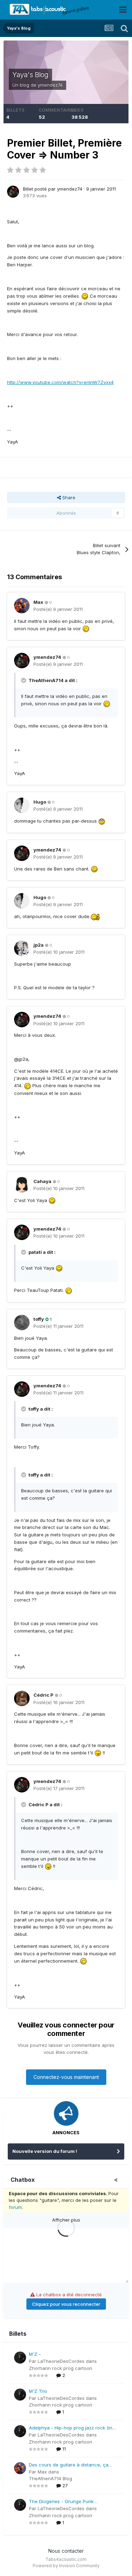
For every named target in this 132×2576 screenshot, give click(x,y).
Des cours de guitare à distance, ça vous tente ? (69, 2465)
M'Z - (35, 2354)
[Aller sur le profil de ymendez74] (13, 192)
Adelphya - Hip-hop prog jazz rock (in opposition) (71, 2428)
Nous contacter (66, 2551)
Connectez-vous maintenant (66, 2077)
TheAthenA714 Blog (51, 2478)
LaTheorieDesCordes (61, 2361)
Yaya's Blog (30, 75)
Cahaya (42, 1181)
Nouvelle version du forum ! (45, 2151)
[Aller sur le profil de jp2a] (22, 948)
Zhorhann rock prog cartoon (61, 2368)
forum (15, 2207)
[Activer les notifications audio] (118, 2180)
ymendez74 (50, 85)
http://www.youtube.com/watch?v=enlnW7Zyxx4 (60, 382)
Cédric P (43, 1695)
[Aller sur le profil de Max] (22, 606)
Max (38, 602)
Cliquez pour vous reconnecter (66, 2304)
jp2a (39, 945)
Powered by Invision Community (66, 2566)
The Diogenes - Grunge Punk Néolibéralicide (61, 2502)
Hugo (40, 802)
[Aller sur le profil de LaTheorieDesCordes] (20, 2358)
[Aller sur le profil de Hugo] (22, 805)
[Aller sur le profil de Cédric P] (22, 1698)
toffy (39, 1319)
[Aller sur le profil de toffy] (22, 1323)
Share (68, 497)
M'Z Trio (38, 2391)
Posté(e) (58, 609)
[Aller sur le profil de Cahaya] (22, 1185)
